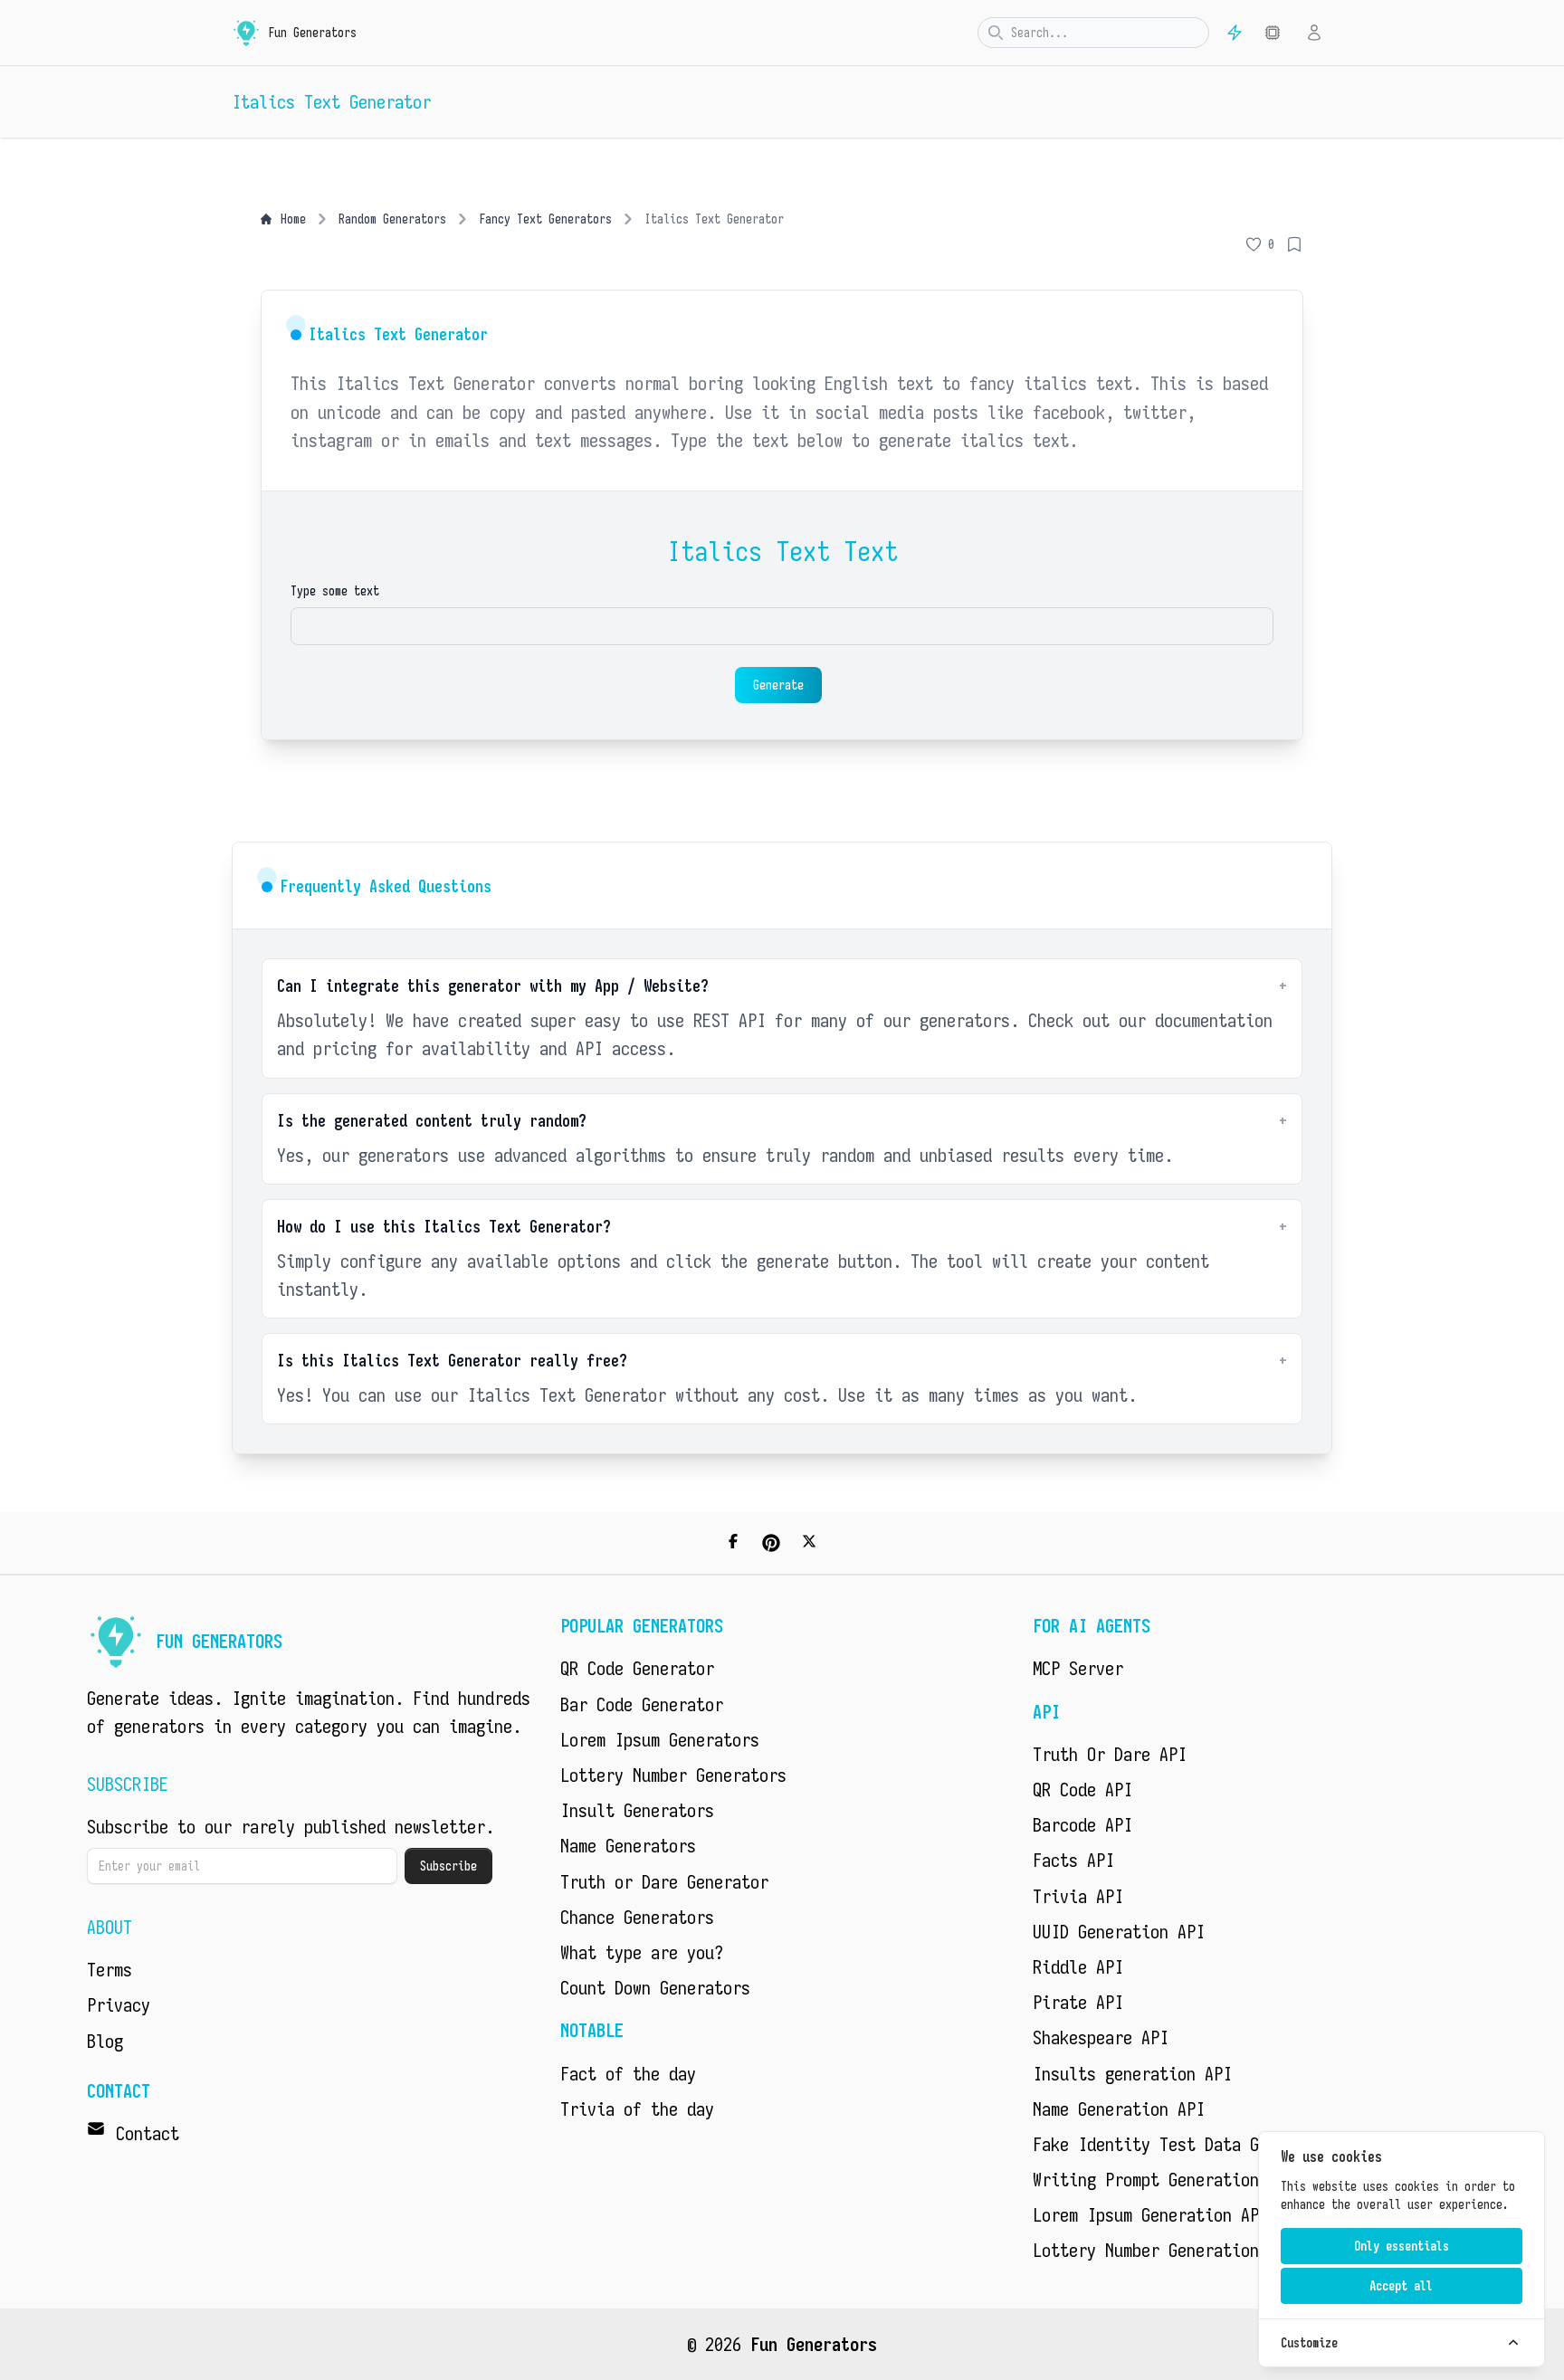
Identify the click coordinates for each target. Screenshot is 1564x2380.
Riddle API (1078, 1967)
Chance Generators (637, 1917)
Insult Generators (637, 1810)
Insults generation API (1132, 2074)
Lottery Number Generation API (1164, 2250)
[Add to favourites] (1294, 244)
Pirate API (1078, 2002)
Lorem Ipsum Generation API (1150, 2215)
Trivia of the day (637, 2109)
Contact (148, 2133)
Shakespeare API (1101, 2037)
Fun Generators (814, 2344)
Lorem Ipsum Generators (660, 1740)
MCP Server (1078, 1668)
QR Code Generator (637, 1668)
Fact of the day (628, 2074)
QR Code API (1082, 1790)
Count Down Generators (655, 1988)
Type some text (335, 591)
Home (293, 219)
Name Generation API (1119, 2109)
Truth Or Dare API (1110, 1754)
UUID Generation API (1119, 1932)
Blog (105, 2041)
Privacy (119, 2005)
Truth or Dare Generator (664, 1882)
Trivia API (1078, 1896)
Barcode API (1082, 1825)
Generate (778, 685)
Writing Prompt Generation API (1164, 2180)
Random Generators (392, 219)
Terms (110, 1970)
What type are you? (642, 1952)
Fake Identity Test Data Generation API (1205, 2144)
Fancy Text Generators (545, 219)
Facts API (1073, 1860)
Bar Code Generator (642, 1704)
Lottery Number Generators (673, 1775)
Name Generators (628, 1846)
